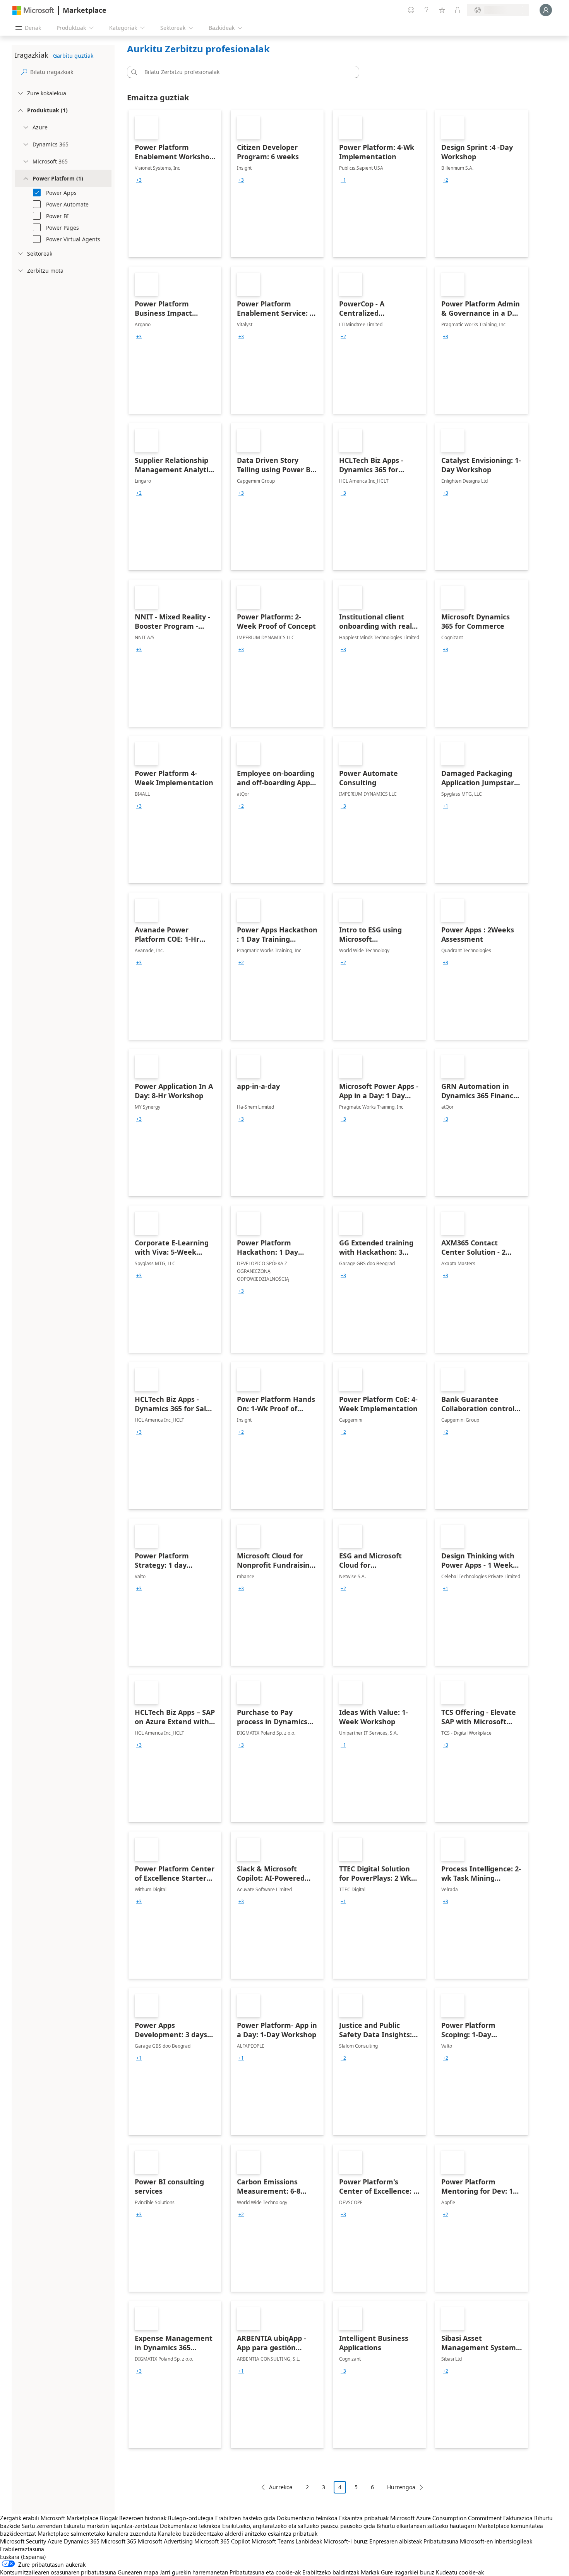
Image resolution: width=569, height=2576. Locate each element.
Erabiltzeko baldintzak (331, 2572)
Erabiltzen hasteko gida (245, 2518)
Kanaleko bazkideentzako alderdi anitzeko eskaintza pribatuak (238, 2533)
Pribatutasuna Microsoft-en (458, 2541)
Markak (370, 2572)
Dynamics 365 (82, 2541)
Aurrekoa (281, 2487)
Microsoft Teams (273, 2541)
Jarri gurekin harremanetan (194, 2572)
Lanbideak (309, 2541)
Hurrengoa (401, 2487)
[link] (175, 184)
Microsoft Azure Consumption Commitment (447, 2518)
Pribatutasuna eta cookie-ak (265, 2572)
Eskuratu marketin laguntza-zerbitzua (111, 2526)
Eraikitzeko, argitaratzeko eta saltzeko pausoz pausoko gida (299, 2526)
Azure (55, 2541)
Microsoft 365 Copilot (222, 2541)
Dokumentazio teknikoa (307, 2518)
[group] (139, 180)
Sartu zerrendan (42, 2526)
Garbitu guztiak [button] (73, 56)
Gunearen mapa (138, 2572)
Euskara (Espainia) (23, 2557)
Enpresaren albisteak (396, 2541)
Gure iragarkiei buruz (408, 2572)
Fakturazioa (518, 2518)
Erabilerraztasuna (22, 2549)
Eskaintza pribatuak (364, 2518)
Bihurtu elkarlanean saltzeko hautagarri (426, 2526)
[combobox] (245, 72)
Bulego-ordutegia (191, 2518)
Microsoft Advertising (165, 2541)
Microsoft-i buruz (346, 2541)
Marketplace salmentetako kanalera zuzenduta (97, 2533)
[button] (133, 72)
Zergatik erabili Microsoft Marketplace (49, 2518)
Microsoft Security (23, 2541)
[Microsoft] (33, 10)
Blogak (109, 2518)
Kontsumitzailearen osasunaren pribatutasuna (58, 2572)
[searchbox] (71, 72)
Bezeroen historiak (143, 2518)
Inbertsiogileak (513, 2541)
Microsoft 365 (119, 2541)
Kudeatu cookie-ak (460, 2572)
